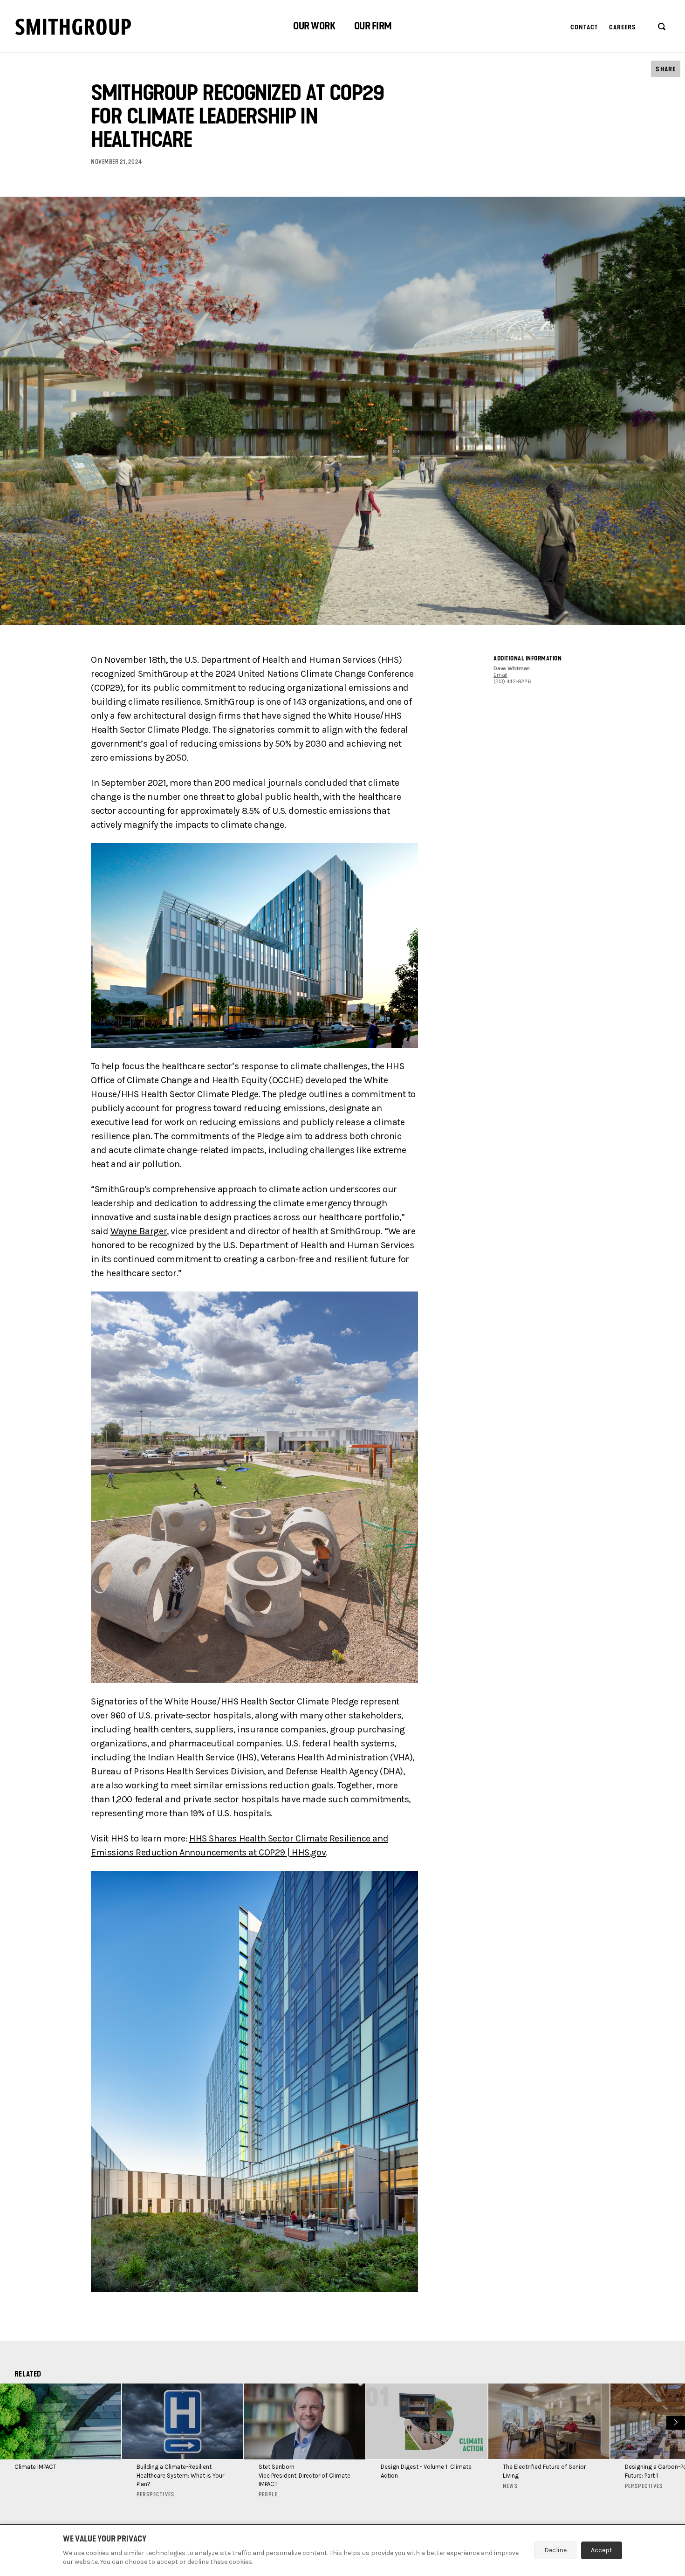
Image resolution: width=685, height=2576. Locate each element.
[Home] (73, 27)
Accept (602, 2550)
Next (675, 2421)
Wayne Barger (139, 1231)
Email (500, 675)
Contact (584, 27)
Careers (623, 27)
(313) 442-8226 (512, 681)
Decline (555, 2550)
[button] (314, 27)
